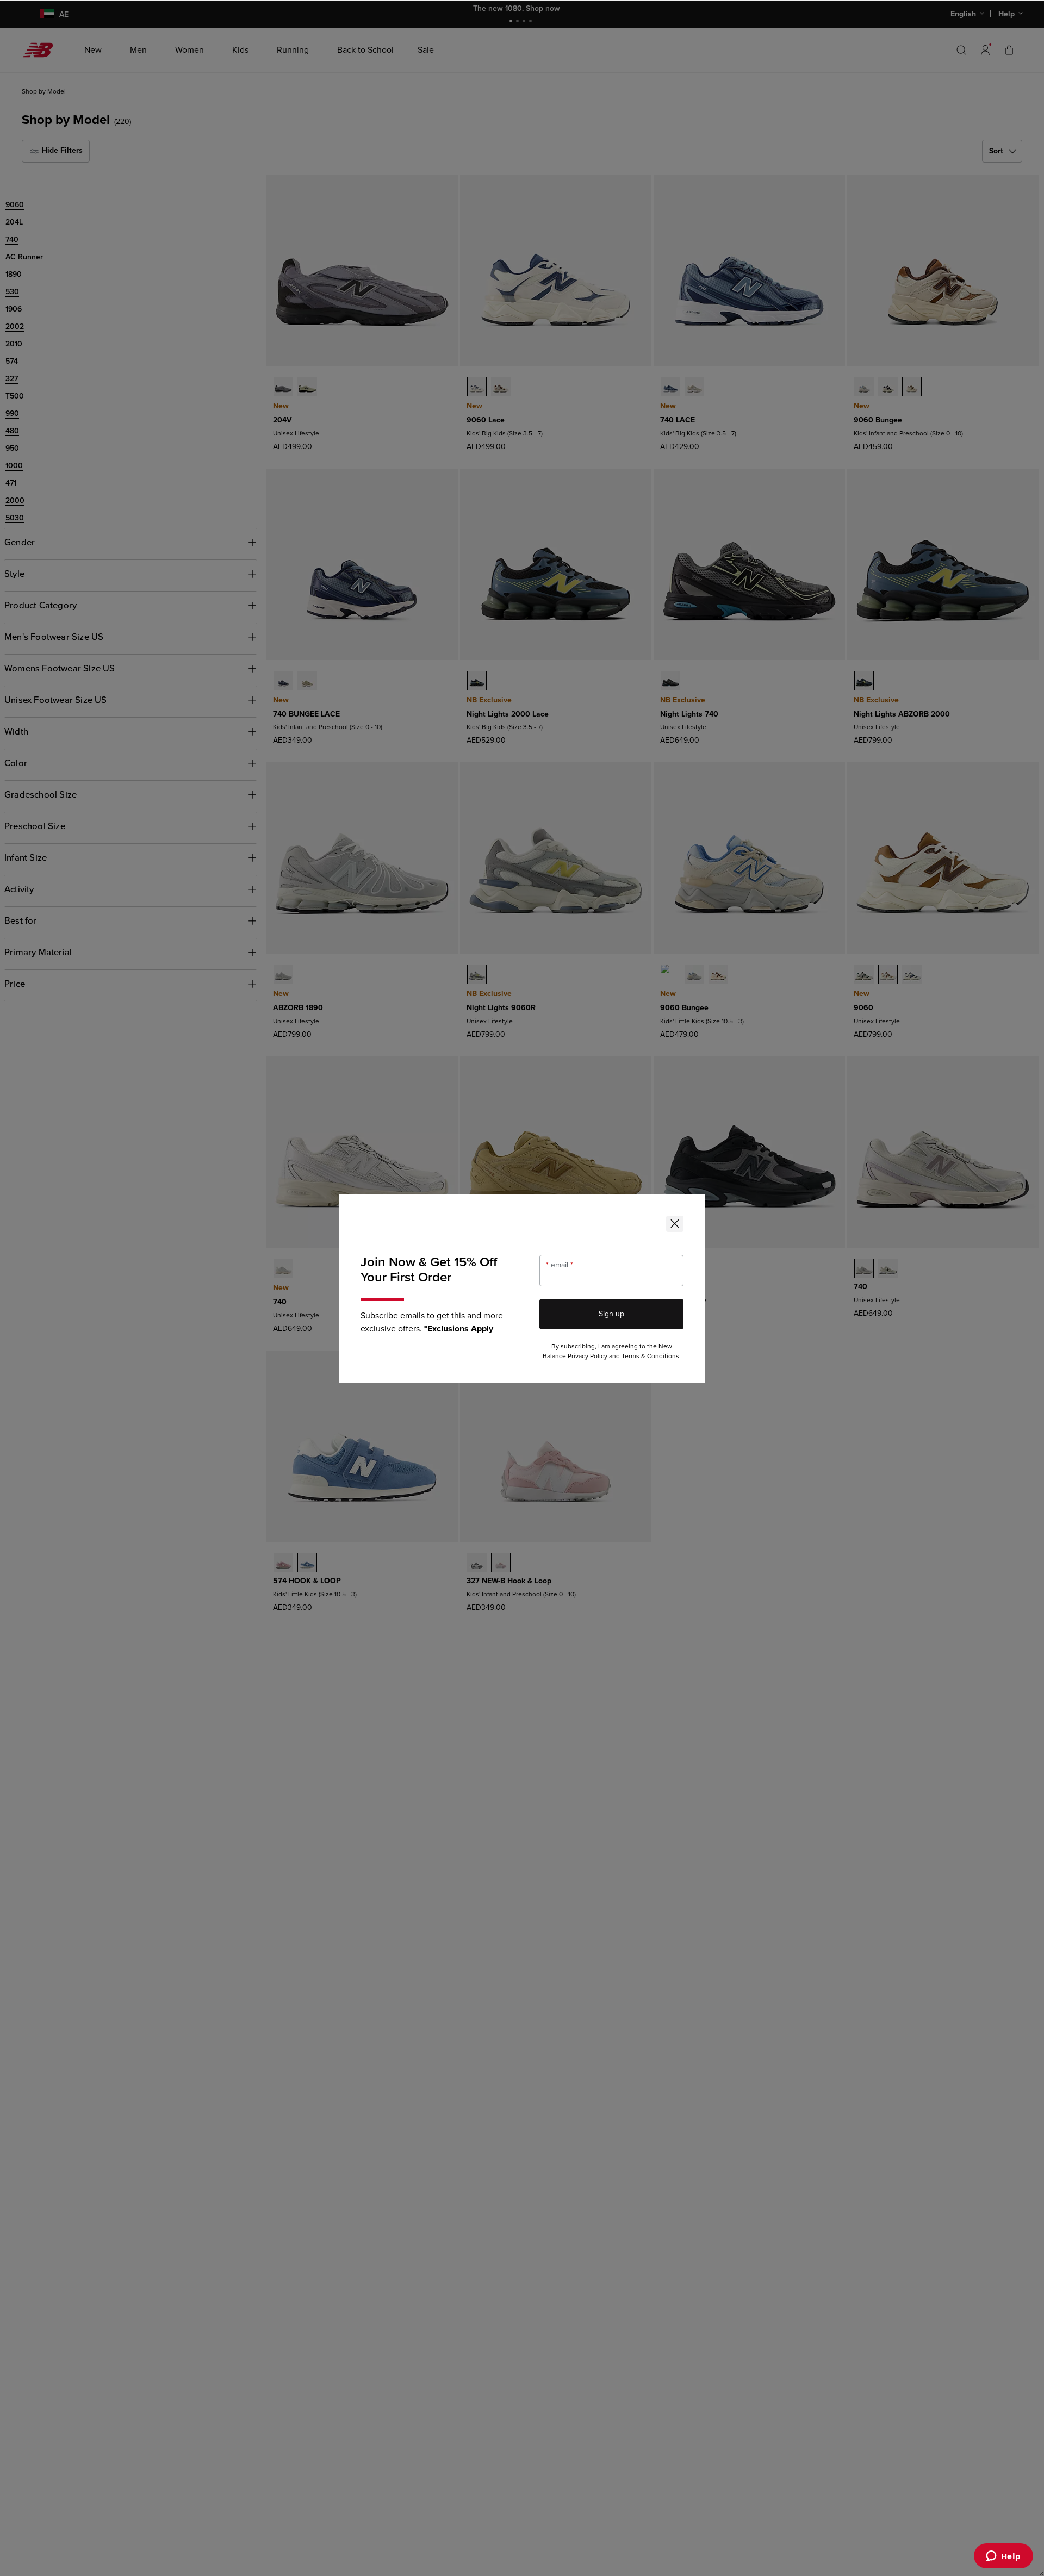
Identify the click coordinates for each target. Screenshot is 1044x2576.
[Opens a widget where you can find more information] (1003, 2557)
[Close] (675, 1224)
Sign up (611, 1314)
